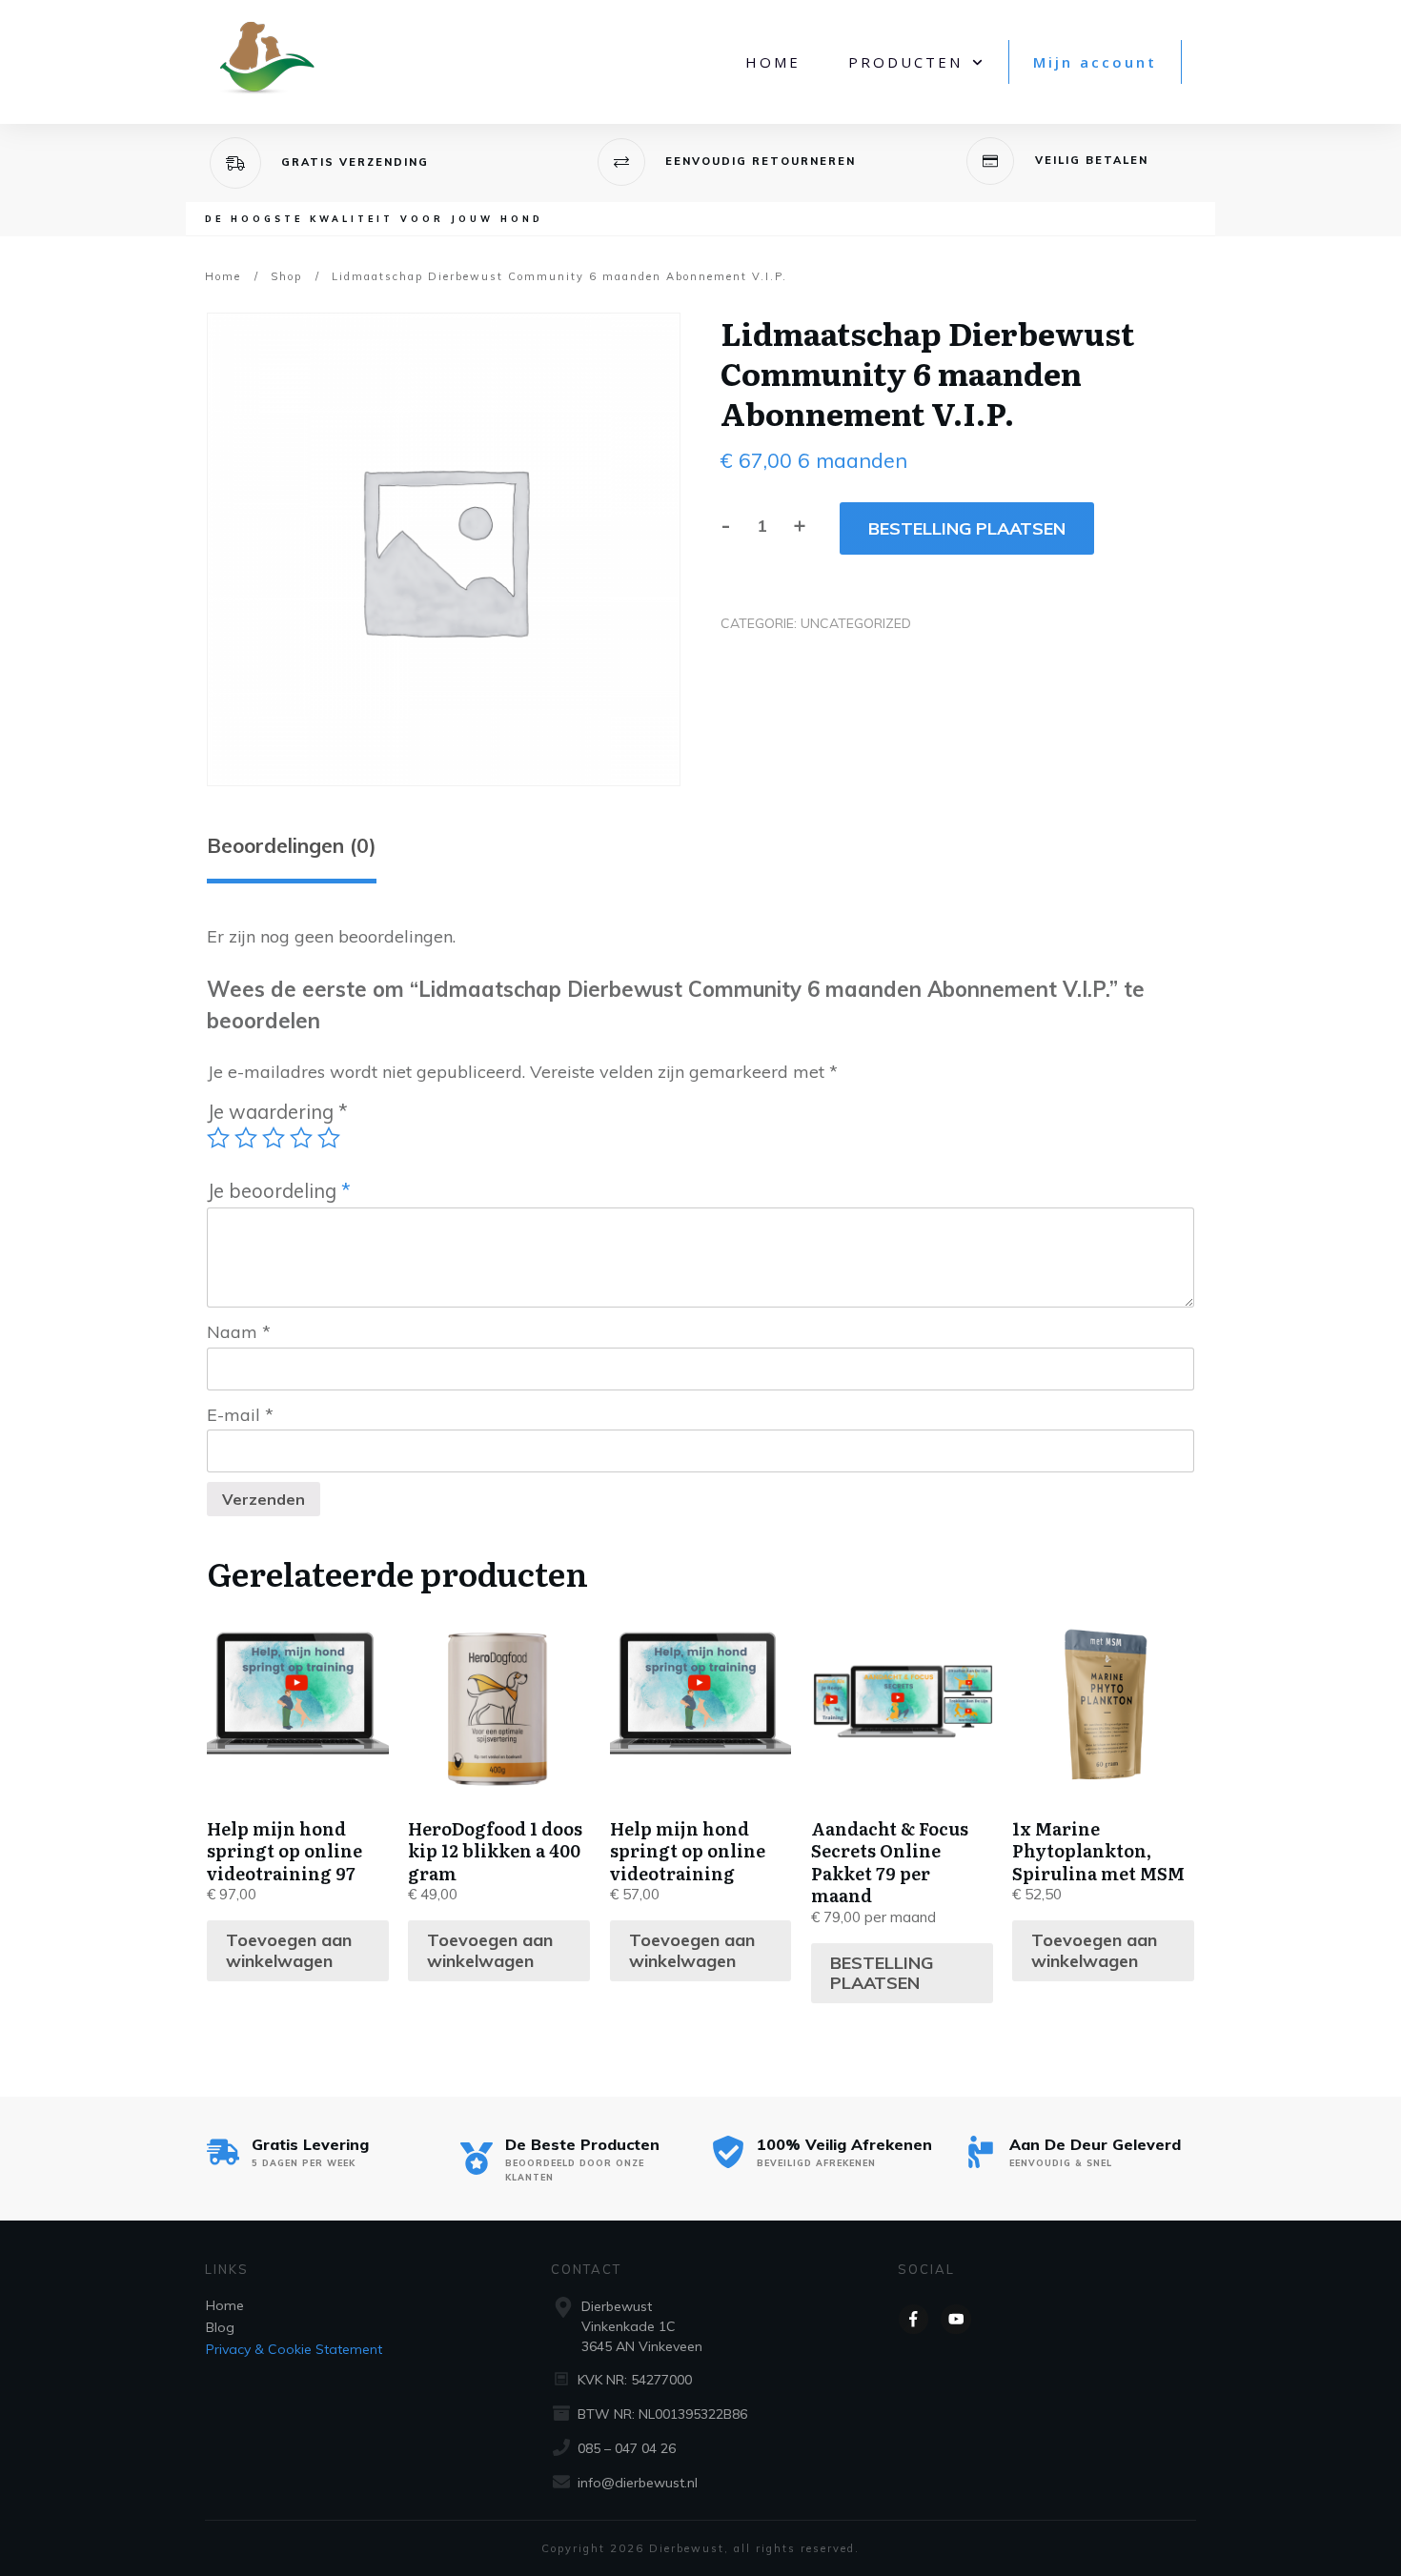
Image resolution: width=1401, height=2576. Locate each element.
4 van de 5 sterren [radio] (301, 1138)
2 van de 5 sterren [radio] (246, 1138)
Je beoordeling (279, 1191)
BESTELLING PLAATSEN (967, 528)
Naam (239, 1332)
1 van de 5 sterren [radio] (218, 1138)
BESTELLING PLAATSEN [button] (882, 1973)
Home (225, 2305)
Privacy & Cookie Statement (294, 2349)
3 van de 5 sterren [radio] (274, 1138)
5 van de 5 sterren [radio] (329, 1138)
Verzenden (264, 1499)
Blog (220, 2327)
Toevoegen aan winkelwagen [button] (289, 1950)
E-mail (240, 1415)
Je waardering (277, 1112)
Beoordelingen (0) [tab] (292, 845)
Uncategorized (856, 623)
